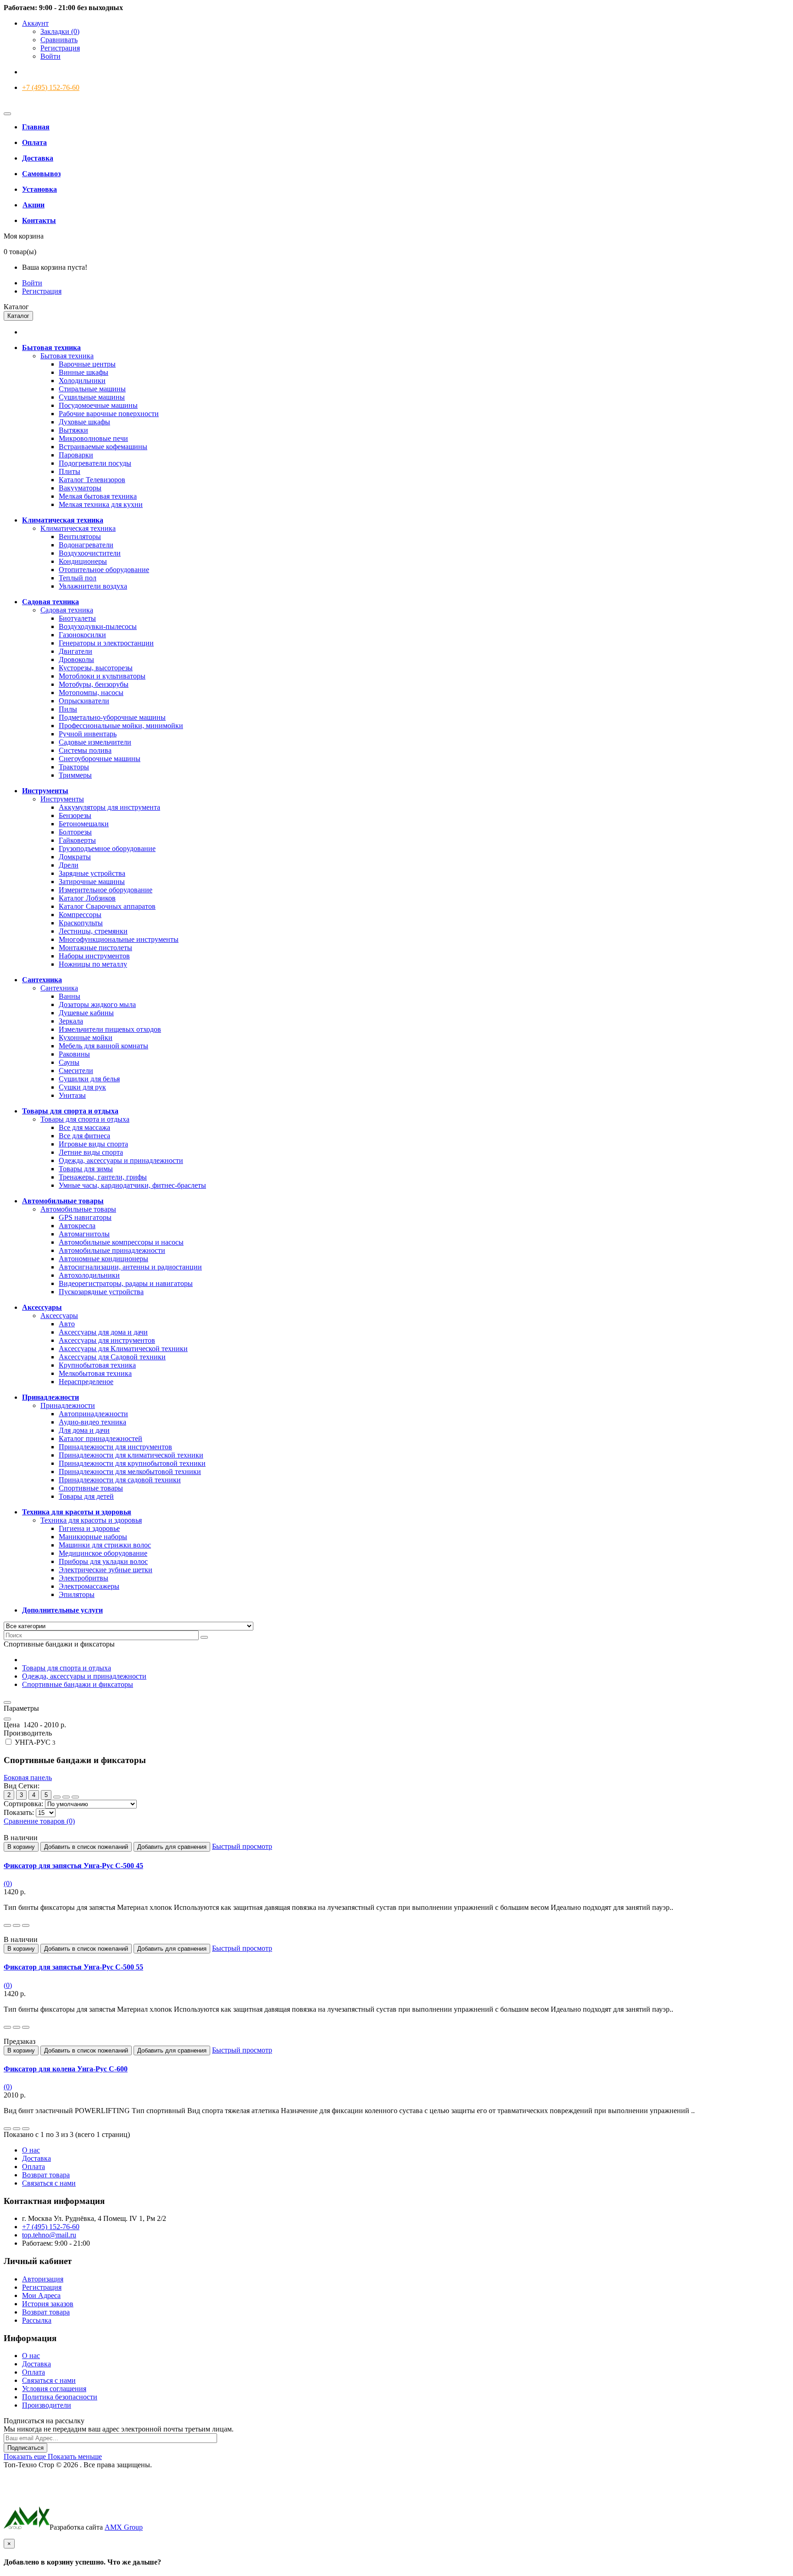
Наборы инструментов (94, 956)
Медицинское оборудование (103, 1553)
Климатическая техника (78, 528)
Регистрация (60, 48)
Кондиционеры (83, 561)
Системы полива (85, 750)
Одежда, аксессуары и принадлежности (121, 1160)
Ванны (70, 996)
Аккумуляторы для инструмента (109, 807)
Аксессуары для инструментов (107, 1340)
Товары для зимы (86, 1169)
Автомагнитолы (84, 1234)
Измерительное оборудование (106, 890)
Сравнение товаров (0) (39, 1821)
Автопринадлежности (93, 1414)
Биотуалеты (77, 618)
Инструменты (62, 799)
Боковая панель (28, 1778)
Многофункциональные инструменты (119, 939)
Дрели (69, 865)
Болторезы (75, 832)
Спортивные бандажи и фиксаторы (78, 1684)
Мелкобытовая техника (95, 1373)
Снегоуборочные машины (100, 759)
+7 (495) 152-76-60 (51, 87)
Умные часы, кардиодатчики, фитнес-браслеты (132, 1185)
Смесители (76, 1071)
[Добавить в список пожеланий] (17, 1925)
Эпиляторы (77, 1594)
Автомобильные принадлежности (112, 1250)
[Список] (66, 1797)
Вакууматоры (80, 488)
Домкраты (75, 857)
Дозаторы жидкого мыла (97, 1004)
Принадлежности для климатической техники (131, 1455)
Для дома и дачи (84, 1430)
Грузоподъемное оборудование (107, 848)
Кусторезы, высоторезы (96, 668)
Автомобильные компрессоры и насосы (121, 1242)
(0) (8, 1883)
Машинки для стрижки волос (105, 1545)
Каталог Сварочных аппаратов (107, 906)
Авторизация (43, 2279)
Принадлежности (68, 1405)
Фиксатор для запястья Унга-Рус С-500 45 (73, 1866)
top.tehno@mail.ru (49, 2235)
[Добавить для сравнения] (26, 1925)
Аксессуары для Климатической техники (123, 1349)
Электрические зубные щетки (106, 1570)
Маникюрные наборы (93, 1537)
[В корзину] (7, 1925)
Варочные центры (87, 364)
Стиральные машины (92, 389)
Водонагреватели (86, 545)
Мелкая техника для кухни (101, 504)
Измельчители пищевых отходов (110, 1029)
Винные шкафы (84, 372)
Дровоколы (76, 659)
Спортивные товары (91, 1488)
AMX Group (124, 2527)
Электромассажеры (89, 1586)
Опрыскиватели (84, 701)
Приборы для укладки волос (103, 1561)
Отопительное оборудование (104, 570)
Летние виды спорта (91, 1152)
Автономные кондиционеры (103, 1259)
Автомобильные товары (78, 1209)
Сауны (69, 1062)
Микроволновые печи (93, 438)
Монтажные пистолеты (95, 948)
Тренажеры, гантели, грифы (103, 1177)
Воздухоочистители (90, 553)
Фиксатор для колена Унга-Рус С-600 (66, 2069)
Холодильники (82, 381)
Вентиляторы (80, 537)
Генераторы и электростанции (106, 643)
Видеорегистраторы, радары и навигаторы (126, 1283)
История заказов (48, 2304)
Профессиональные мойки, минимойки (121, 726)
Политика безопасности (60, 2397)
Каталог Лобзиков (87, 898)
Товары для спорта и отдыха (85, 1119)
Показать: (19, 1812)
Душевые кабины (86, 1013)
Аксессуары (59, 1316)
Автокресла (77, 1226)
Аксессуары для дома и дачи (103, 1332)
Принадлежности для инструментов (115, 1447)
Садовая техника (67, 610)
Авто (67, 1324)
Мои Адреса (41, 2295)
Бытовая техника (67, 356)
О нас (31, 2150)
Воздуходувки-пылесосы (98, 626)
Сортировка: (23, 1804)
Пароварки (76, 455)
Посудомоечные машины (98, 405)
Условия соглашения (54, 2389)
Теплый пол (78, 578)
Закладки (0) (60, 31)
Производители (47, 2405)
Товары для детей (86, 1496)
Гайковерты (77, 840)
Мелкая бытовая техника (98, 496)
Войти (50, 56)
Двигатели (75, 651)
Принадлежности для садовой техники (120, 1480)
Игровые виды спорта (93, 1144)
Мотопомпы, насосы (91, 693)
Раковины (74, 1054)
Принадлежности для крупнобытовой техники (132, 1463)
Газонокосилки (82, 635)
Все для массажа (84, 1127)
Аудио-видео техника (92, 1422)
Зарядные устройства (92, 873)
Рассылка (37, 2320)
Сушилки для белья (89, 1079)
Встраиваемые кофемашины (103, 447)
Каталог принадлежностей (101, 1438)
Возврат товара (46, 2175)
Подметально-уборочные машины (112, 717)
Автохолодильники (89, 1275)
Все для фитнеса (84, 1136)
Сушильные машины (92, 397)
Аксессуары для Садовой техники (112, 1357)
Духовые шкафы (84, 422)
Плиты (70, 471)
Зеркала (71, 1021)
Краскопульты (81, 923)
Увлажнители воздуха (93, 586)
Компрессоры (80, 915)
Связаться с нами (49, 2183)
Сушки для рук (82, 1087)
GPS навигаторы (85, 1217)
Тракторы (74, 767)
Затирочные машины (92, 882)
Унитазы (72, 1095)
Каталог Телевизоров (92, 480)
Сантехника (59, 988)
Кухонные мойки (86, 1038)
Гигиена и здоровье (89, 1528)
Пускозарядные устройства (101, 1292)
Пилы (68, 709)
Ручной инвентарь (88, 734)
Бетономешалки (84, 824)
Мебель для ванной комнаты (103, 1046)
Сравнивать (59, 40)
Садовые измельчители (95, 742)
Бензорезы (75, 815)
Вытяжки (73, 430)
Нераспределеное (86, 1382)
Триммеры (75, 775)
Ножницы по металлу (93, 964)
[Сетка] (57, 1797)
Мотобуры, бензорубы (94, 684)
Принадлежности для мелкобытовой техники (130, 1472)
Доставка (36, 2158)
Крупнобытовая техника (97, 1365)
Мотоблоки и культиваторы (102, 676)
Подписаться (25, 2448)
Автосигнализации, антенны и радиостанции (130, 1267)
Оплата (34, 2167)
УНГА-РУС (34, 1742)
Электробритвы (84, 1578)
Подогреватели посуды (95, 463)
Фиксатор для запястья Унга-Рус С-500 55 (73, 1967)
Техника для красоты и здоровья (91, 1520)
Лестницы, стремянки (93, 931)
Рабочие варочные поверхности (109, 414)
